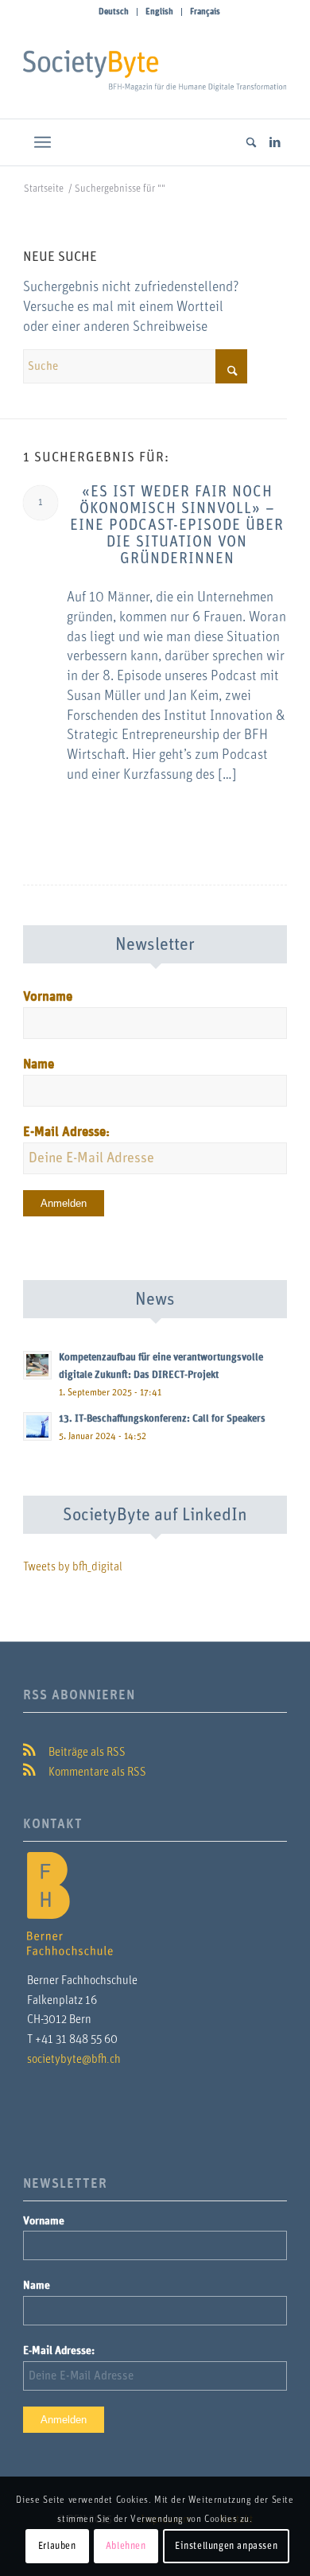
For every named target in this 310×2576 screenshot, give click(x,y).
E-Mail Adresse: (66, 1132)
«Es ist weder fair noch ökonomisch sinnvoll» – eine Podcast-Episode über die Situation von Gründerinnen (177, 525)
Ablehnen (126, 2546)
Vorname (48, 997)
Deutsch (114, 12)
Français (205, 12)
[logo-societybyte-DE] (155, 71)
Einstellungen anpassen (226, 2546)
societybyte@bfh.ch (74, 2059)
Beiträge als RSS (86, 1752)
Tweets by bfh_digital (73, 1567)
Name (39, 1064)
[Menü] (43, 143)
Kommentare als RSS (96, 1772)
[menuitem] (114, 12)
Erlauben (57, 2546)
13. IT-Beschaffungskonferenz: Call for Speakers (162, 1419)
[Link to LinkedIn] (275, 142)
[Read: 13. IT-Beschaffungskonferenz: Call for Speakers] (37, 1426)
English (159, 12)
